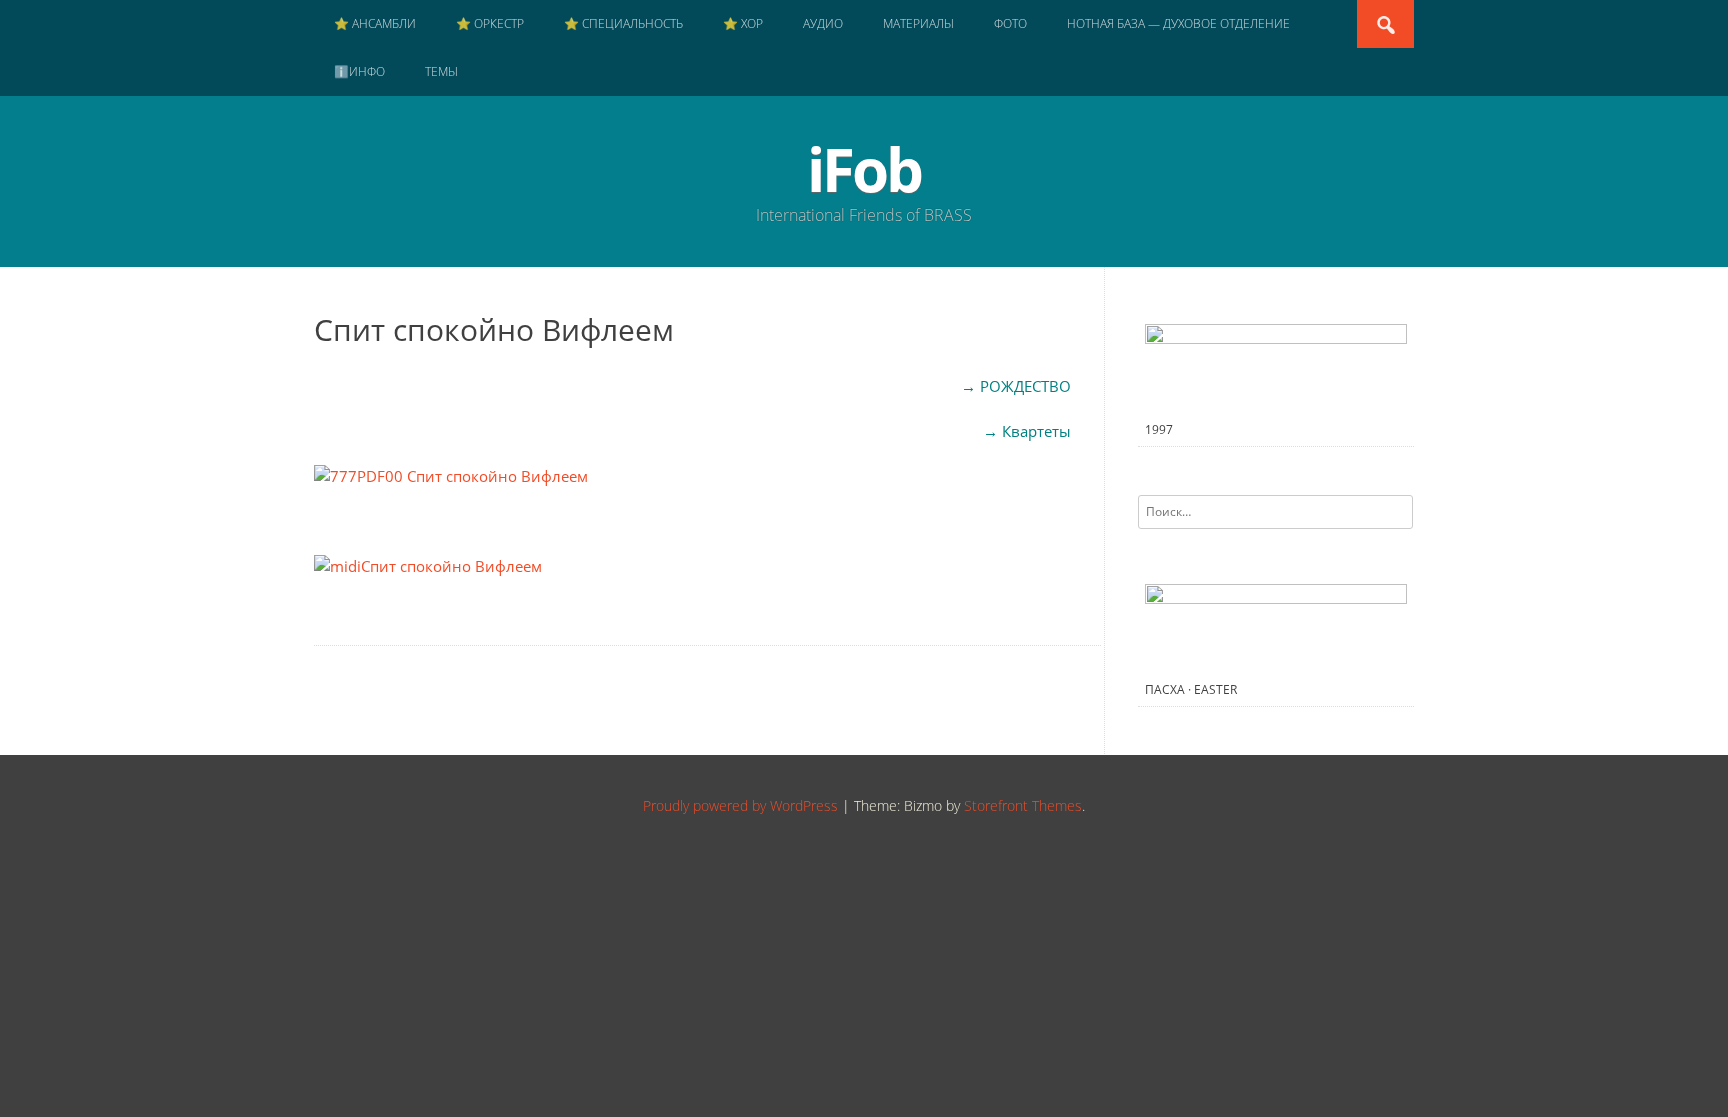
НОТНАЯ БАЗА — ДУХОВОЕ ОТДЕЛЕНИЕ (1178, 23)
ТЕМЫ (441, 71)
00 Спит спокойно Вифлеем (486, 476)
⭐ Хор (743, 23)
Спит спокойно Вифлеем (451, 566)
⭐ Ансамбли (375, 23)
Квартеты (1036, 431)
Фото (1010, 23)
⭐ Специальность (623, 23)
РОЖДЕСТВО (1025, 386)
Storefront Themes (1023, 805)
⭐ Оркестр (490, 23)
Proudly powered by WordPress (740, 805)
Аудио (823, 23)
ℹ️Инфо (359, 71)
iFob (864, 169)
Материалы (918, 23)
